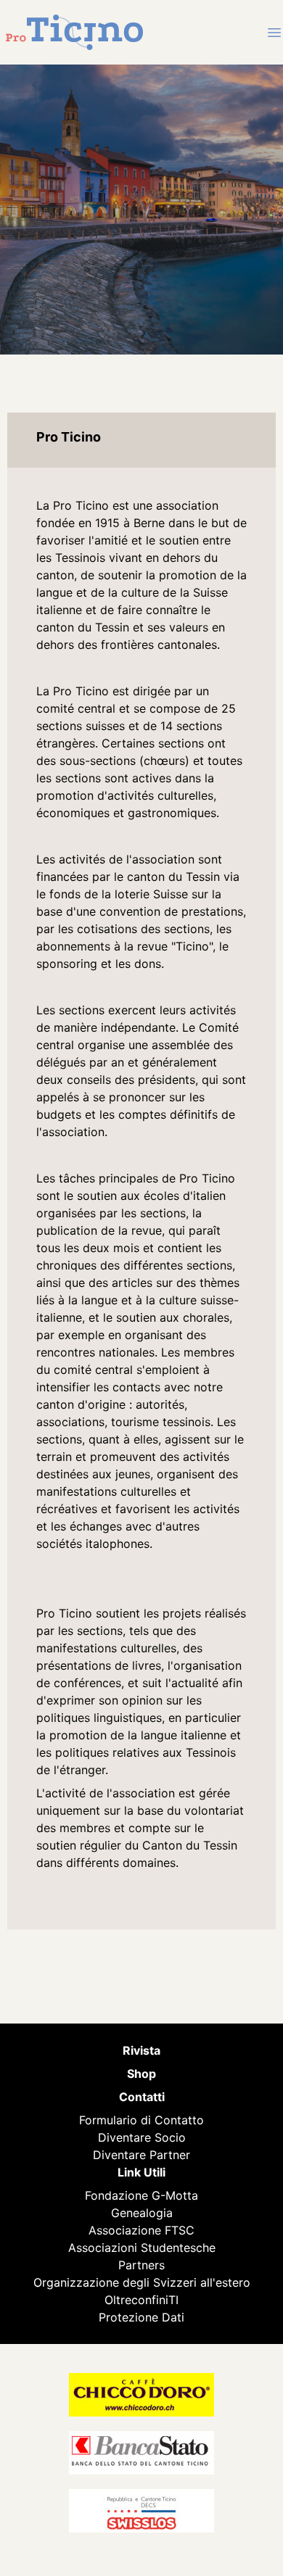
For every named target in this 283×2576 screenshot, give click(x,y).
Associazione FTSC (141, 2230)
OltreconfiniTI (141, 2300)
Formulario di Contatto (141, 2120)
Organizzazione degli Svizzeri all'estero (142, 2282)
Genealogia (142, 2213)
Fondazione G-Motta (141, 2195)
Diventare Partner (141, 2155)
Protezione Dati (141, 2317)
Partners (141, 2265)
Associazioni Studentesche (142, 2248)
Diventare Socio (142, 2137)
